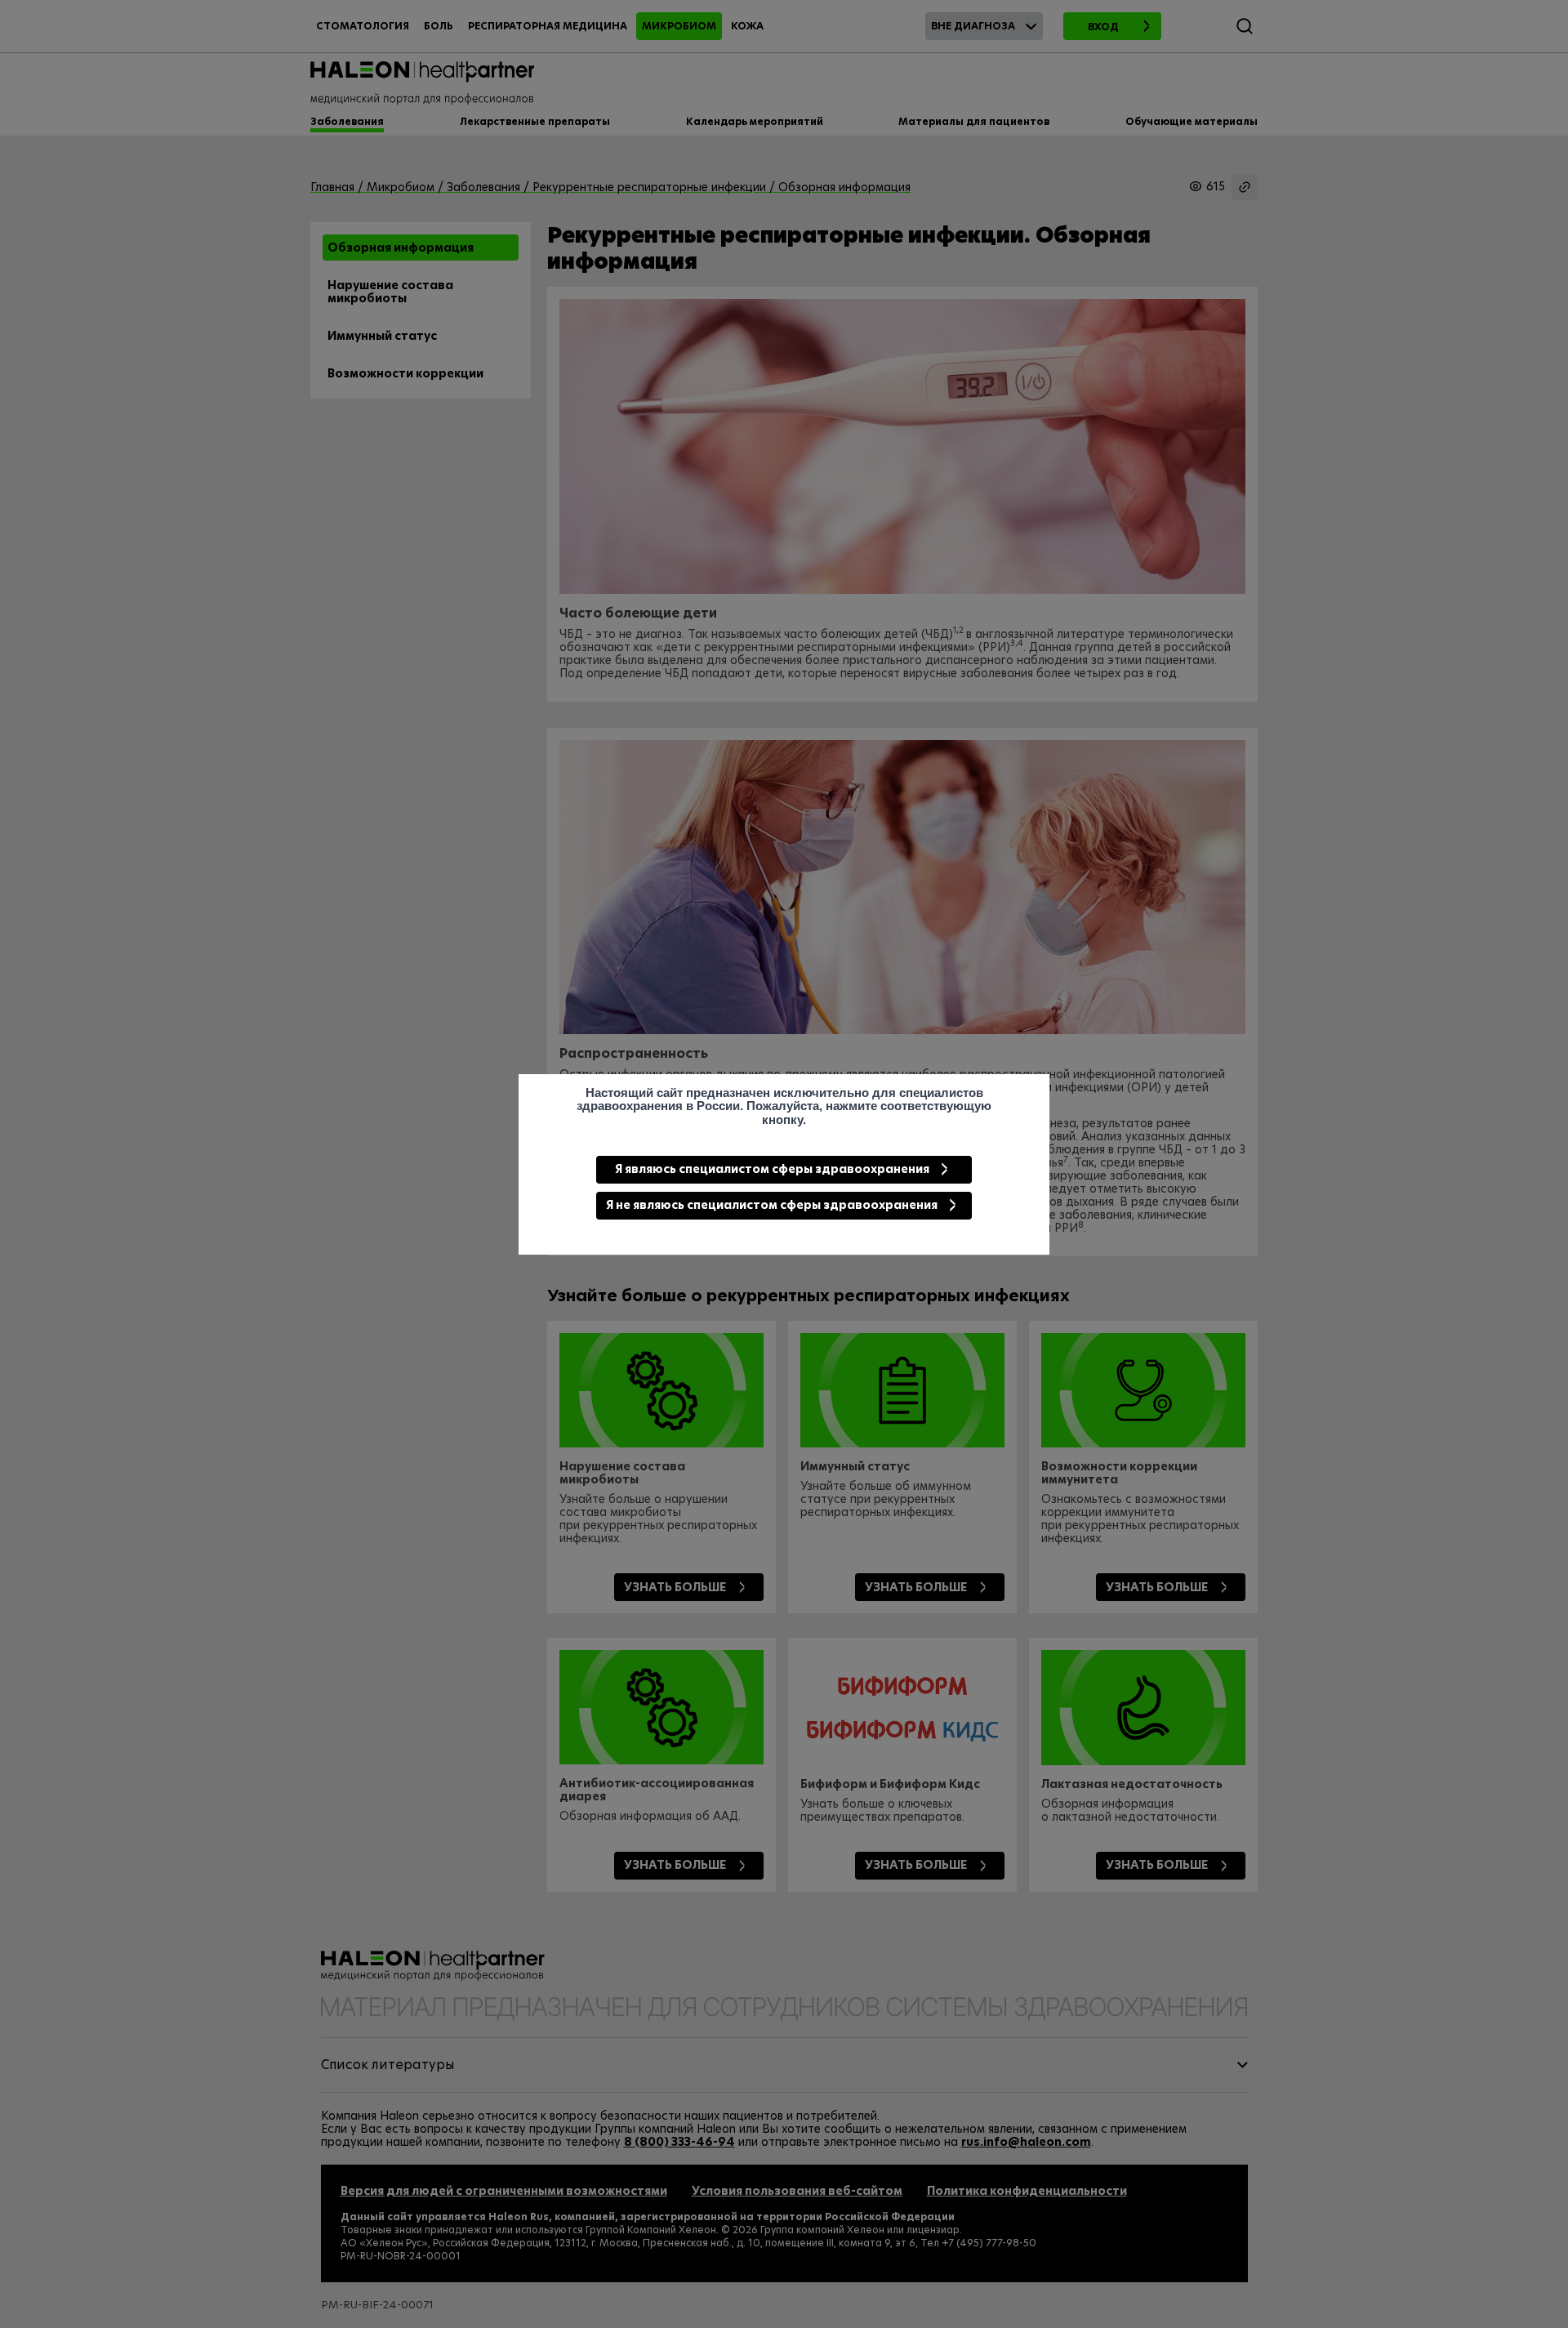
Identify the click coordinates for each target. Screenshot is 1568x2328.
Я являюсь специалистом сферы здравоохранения (772, 1169)
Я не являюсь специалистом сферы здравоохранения (772, 1205)
